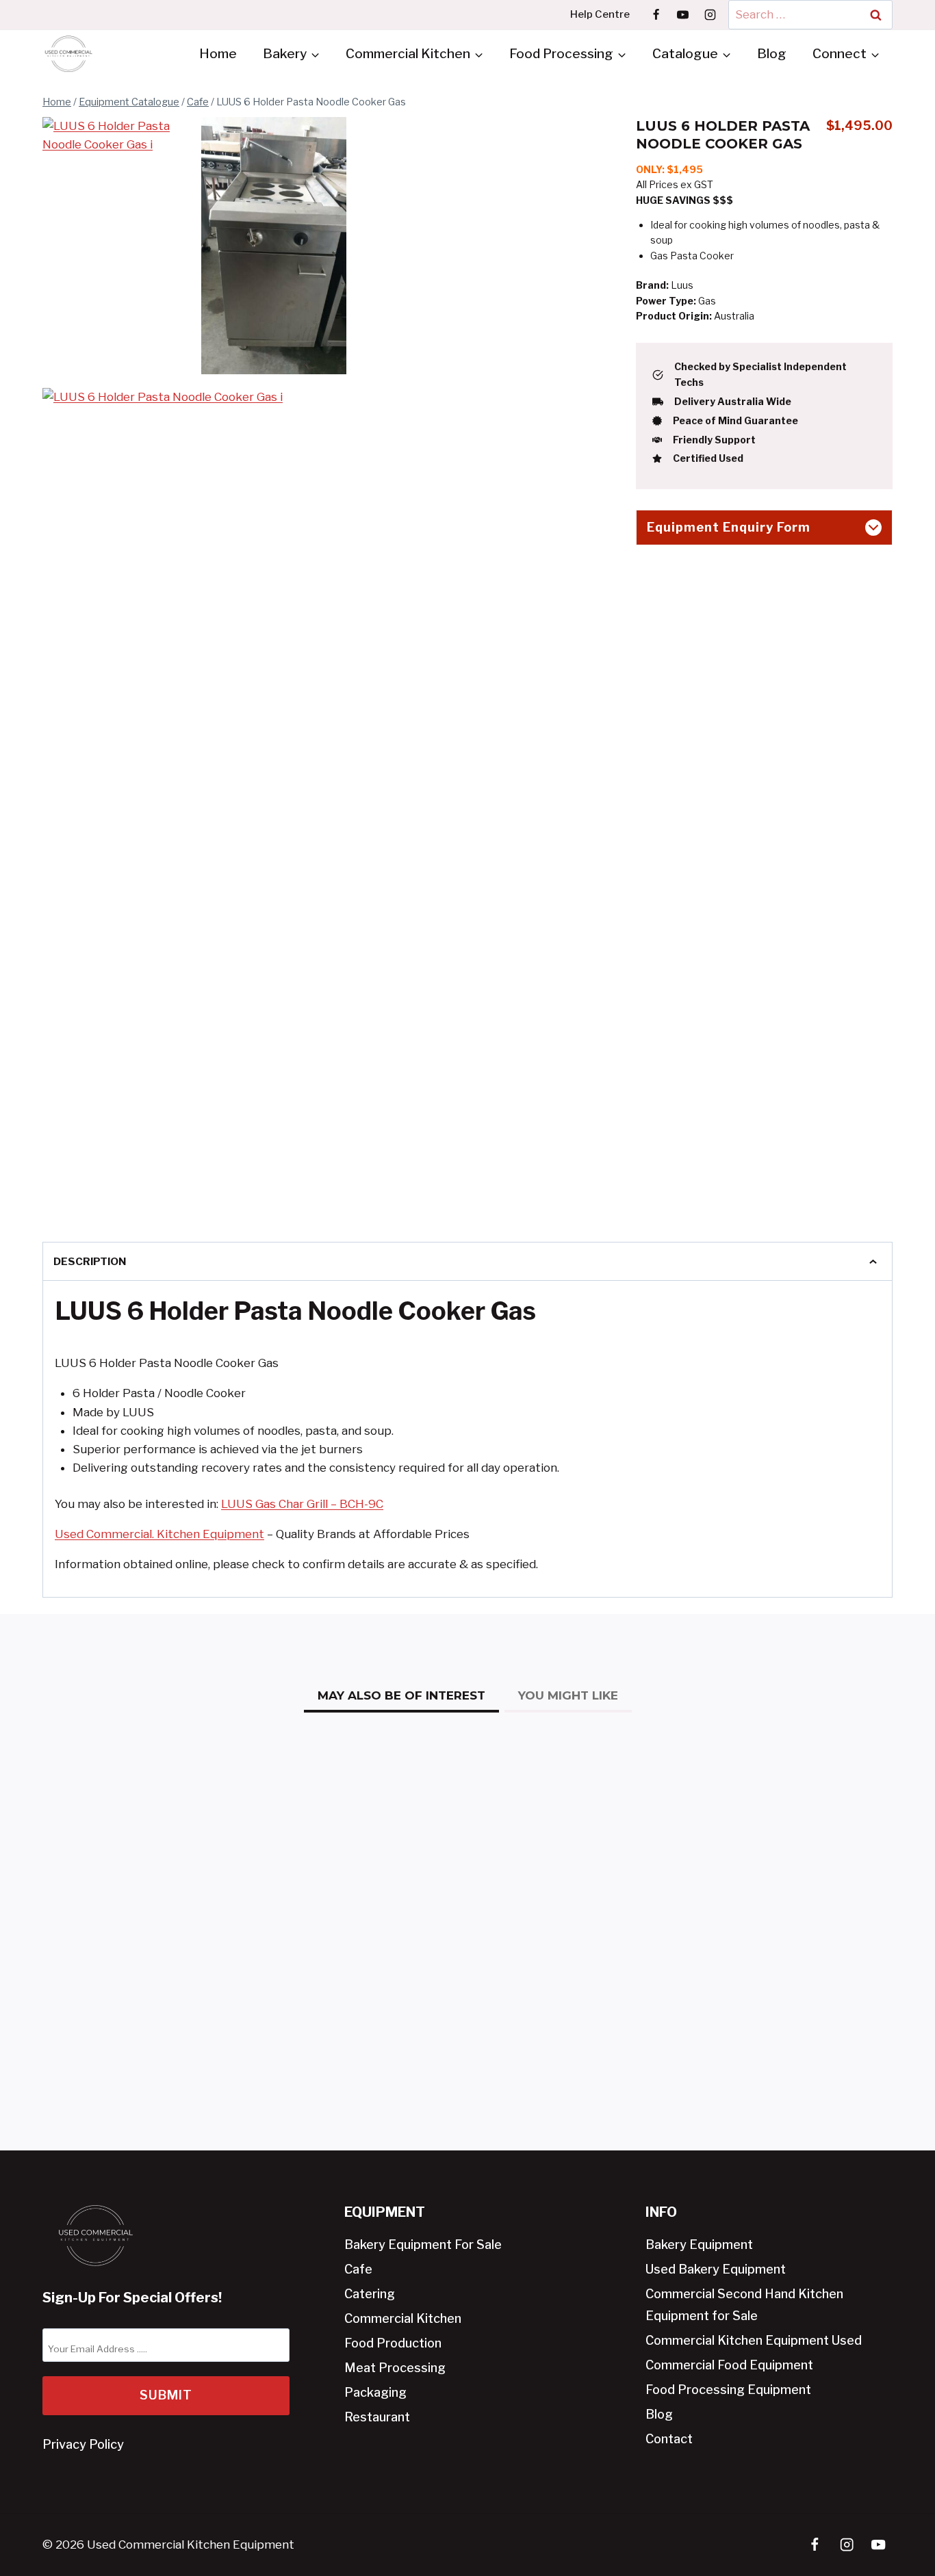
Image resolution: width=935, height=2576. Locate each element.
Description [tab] (90, 1261)
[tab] (401, 1697)
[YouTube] (683, 14)
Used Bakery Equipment (716, 2269)
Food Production (393, 2343)
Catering (370, 2294)
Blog (772, 54)
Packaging (375, 2392)
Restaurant (377, 2417)
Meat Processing (395, 2368)
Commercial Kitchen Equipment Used (754, 2340)
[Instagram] (710, 14)
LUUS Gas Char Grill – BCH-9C (302, 1504)
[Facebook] (656, 14)
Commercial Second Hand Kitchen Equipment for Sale (744, 2305)
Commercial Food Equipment (729, 2365)
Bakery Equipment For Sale (423, 2245)
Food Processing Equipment (728, 2390)
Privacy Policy (83, 2444)
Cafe (358, 2269)
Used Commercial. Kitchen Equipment (159, 1534)
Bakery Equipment (699, 2245)
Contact (669, 2439)
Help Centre (600, 14)
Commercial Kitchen (403, 2318)
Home (218, 54)
